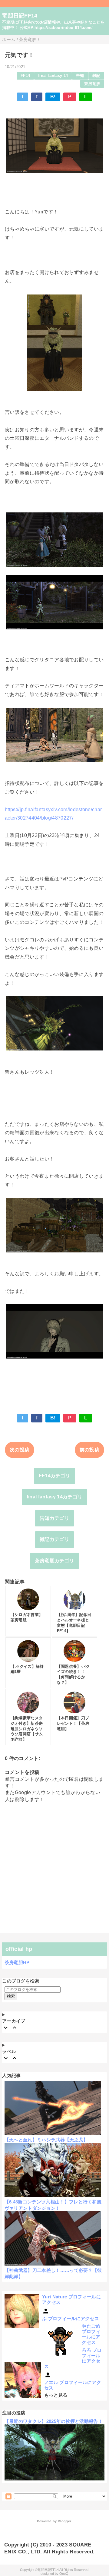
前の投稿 (89, 1450)
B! (53, 97)
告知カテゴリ (54, 1518)
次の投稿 (20, 1450)
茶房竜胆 (92, 84)
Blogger (64, 2521)
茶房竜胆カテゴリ (55, 1561)
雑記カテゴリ (54, 1539)
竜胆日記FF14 (20, 16)
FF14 (25, 76)
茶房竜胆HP (17, 1962)
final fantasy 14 (53, 76)
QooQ (64, 2574)
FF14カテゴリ (55, 1476)
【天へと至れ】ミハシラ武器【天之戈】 (46, 2140)
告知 (80, 76)
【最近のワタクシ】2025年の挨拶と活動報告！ (54, 2421)
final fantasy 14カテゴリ (54, 1497)
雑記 (96, 76)
